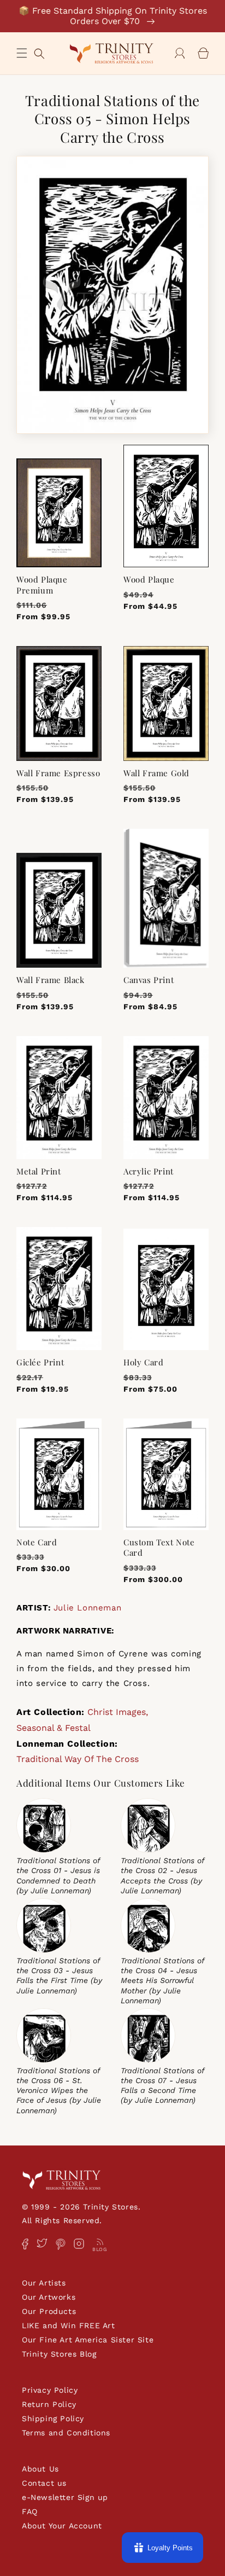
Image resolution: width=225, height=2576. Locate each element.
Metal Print (39, 1171)
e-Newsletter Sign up (65, 2497)
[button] (22, 53)
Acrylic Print (149, 1171)
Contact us (44, 2483)
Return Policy (49, 2404)
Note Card (37, 1542)
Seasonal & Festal (54, 1728)
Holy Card (143, 1362)
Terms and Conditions (66, 2433)
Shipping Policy (53, 2418)
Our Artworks (49, 2297)
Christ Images (117, 1712)
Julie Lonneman (87, 1608)
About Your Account (62, 2526)
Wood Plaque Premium (42, 585)
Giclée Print (40, 1362)
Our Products (49, 2311)
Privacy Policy (50, 2390)
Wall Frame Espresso (58, 773)
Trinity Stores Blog (59, 2354)
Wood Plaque (149, 580)
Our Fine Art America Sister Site (88, 2340)
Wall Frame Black (51, 980)
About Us (40, 2469)
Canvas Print (149, 980)
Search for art (39, 52)
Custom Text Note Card (159, 1548)
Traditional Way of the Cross (78, 1759)
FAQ (30, 2511)
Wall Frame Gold (156, 773)
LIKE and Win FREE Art (69, 2325)
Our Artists (44, 2283)
